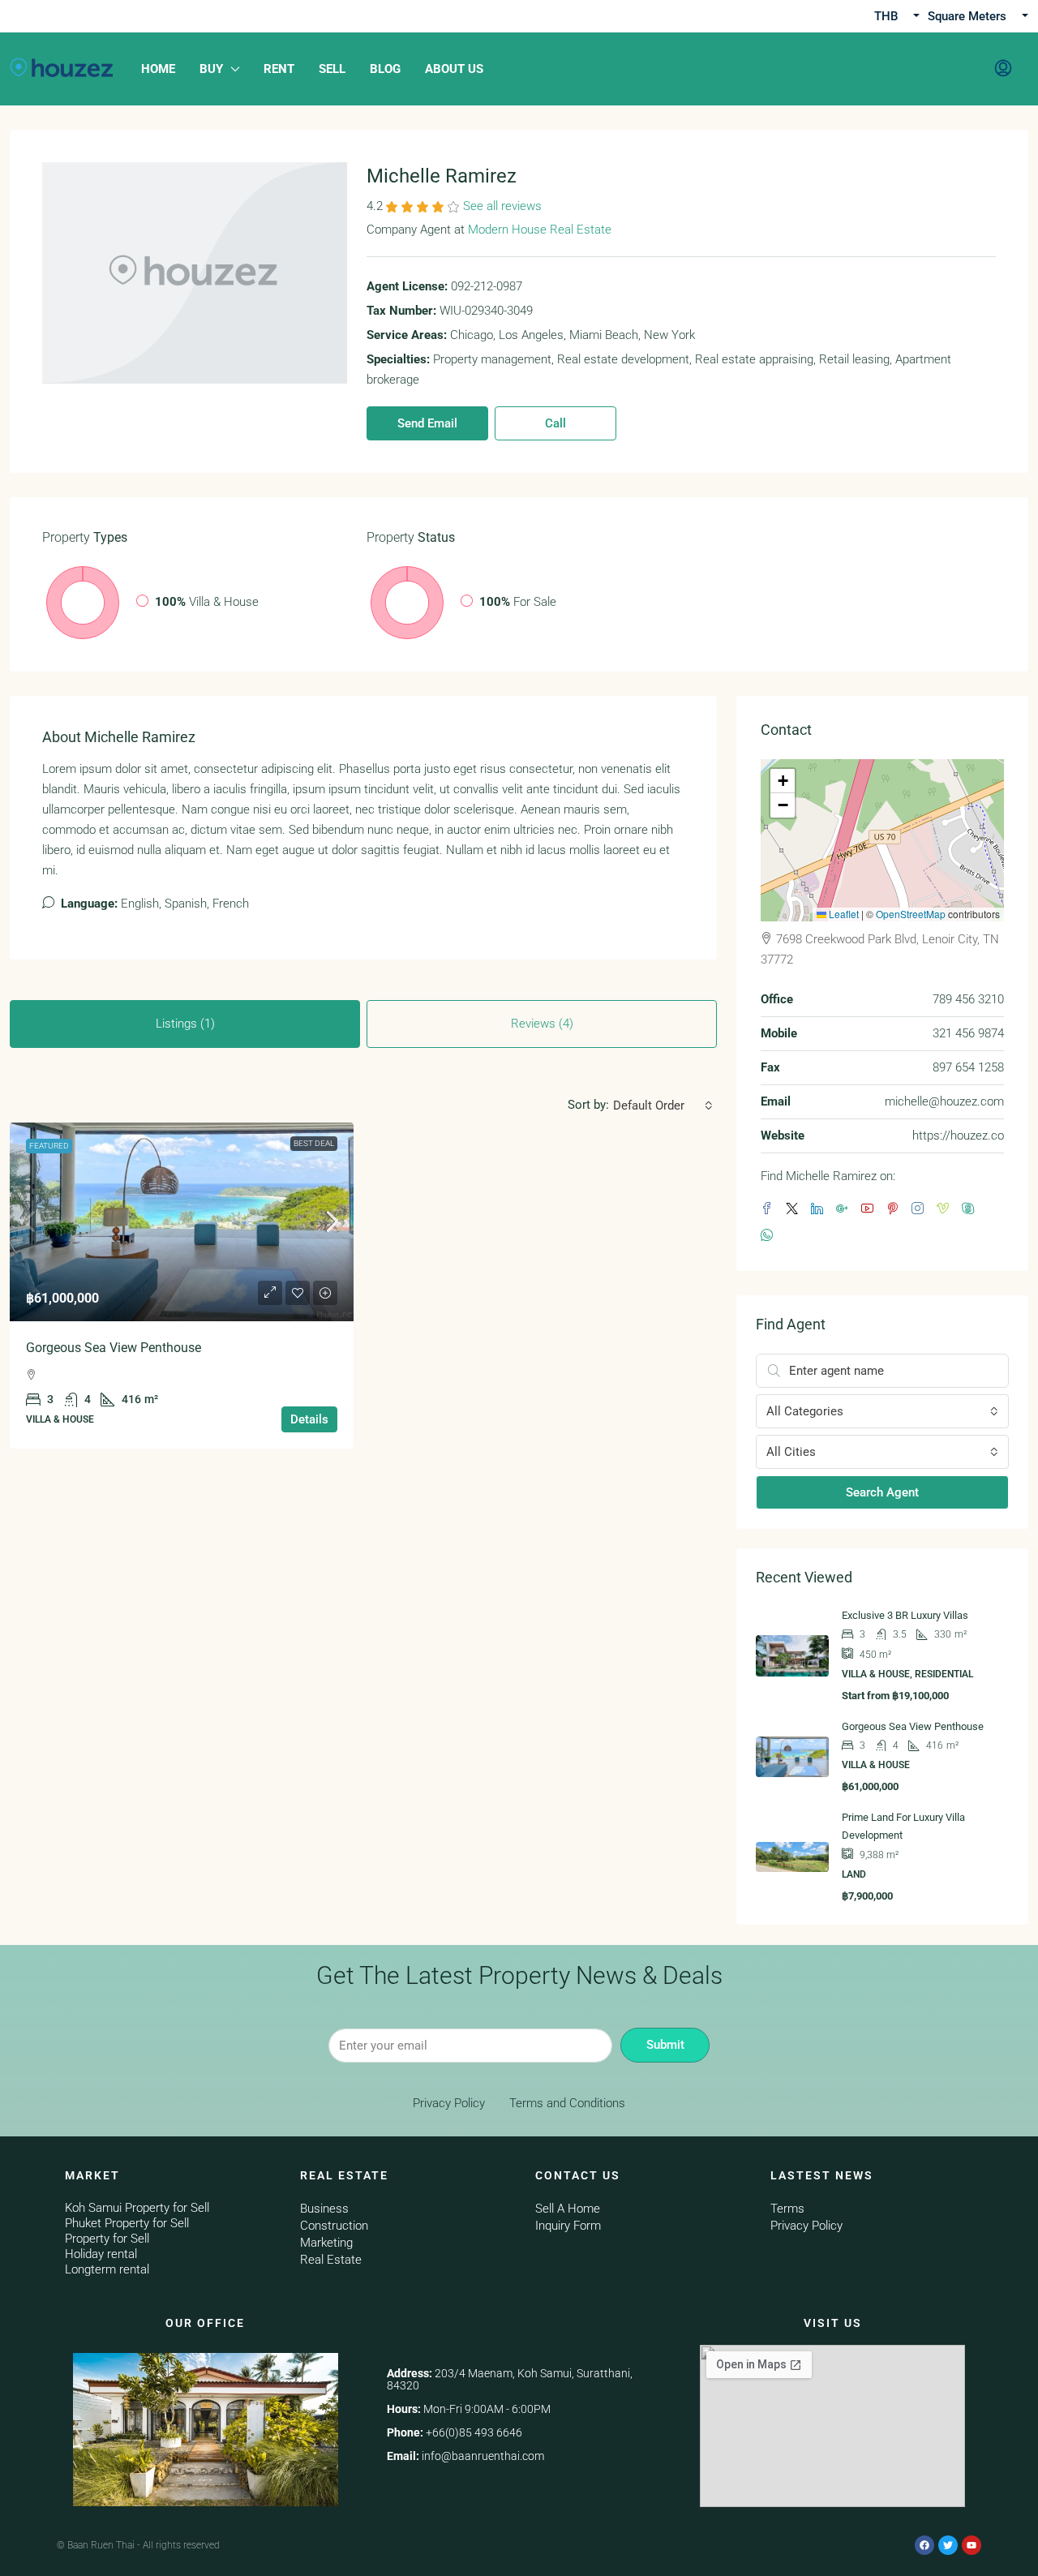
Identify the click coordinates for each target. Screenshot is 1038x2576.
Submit (665, 2045)
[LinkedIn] (820, 1209)
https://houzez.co (958, 1136)
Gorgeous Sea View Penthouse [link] (114, 1348)
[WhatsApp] (770, 1236)
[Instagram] (921, 1209)
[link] (182, 1222)
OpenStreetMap (911, 914)
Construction (334, 2226)
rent (279, 69)
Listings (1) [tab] (185, 1024)
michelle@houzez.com (944, 1101)
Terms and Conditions (567, 2103)
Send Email (427, 423)
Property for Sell (107, 2239)
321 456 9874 (968, 1033)
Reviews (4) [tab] (542, 1024)
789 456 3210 (968, 999)
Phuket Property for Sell (127, 2223)
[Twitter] (795, 1209)
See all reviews (502, 206)
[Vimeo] (946, 1209)
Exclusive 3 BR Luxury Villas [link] (905, 1615)
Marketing (326, 2243)
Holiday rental (101, 2254)
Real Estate (331, 2260)
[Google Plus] (845, 1209)
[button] (783, 781)
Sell (332, 69)
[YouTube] (871, 1209)
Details (309, 1419)
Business (324, 2209)
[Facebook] (770, 1209)
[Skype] (971, 1209)
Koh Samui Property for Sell (137, 2208)
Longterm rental (107, 2269)
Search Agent (882, 1492)
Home (158, 69)
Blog (385, 69)
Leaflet (843, 914)
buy (211, 69)
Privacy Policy (449, 2103)
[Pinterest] (896, 1209)
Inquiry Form (568, 2226)
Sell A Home (568, 2209)
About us (454, 69)
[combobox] (663, 1106)
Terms (787, 2209)
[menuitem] (1003, 69)
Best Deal (314, 1143)
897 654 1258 (968, 1067)
